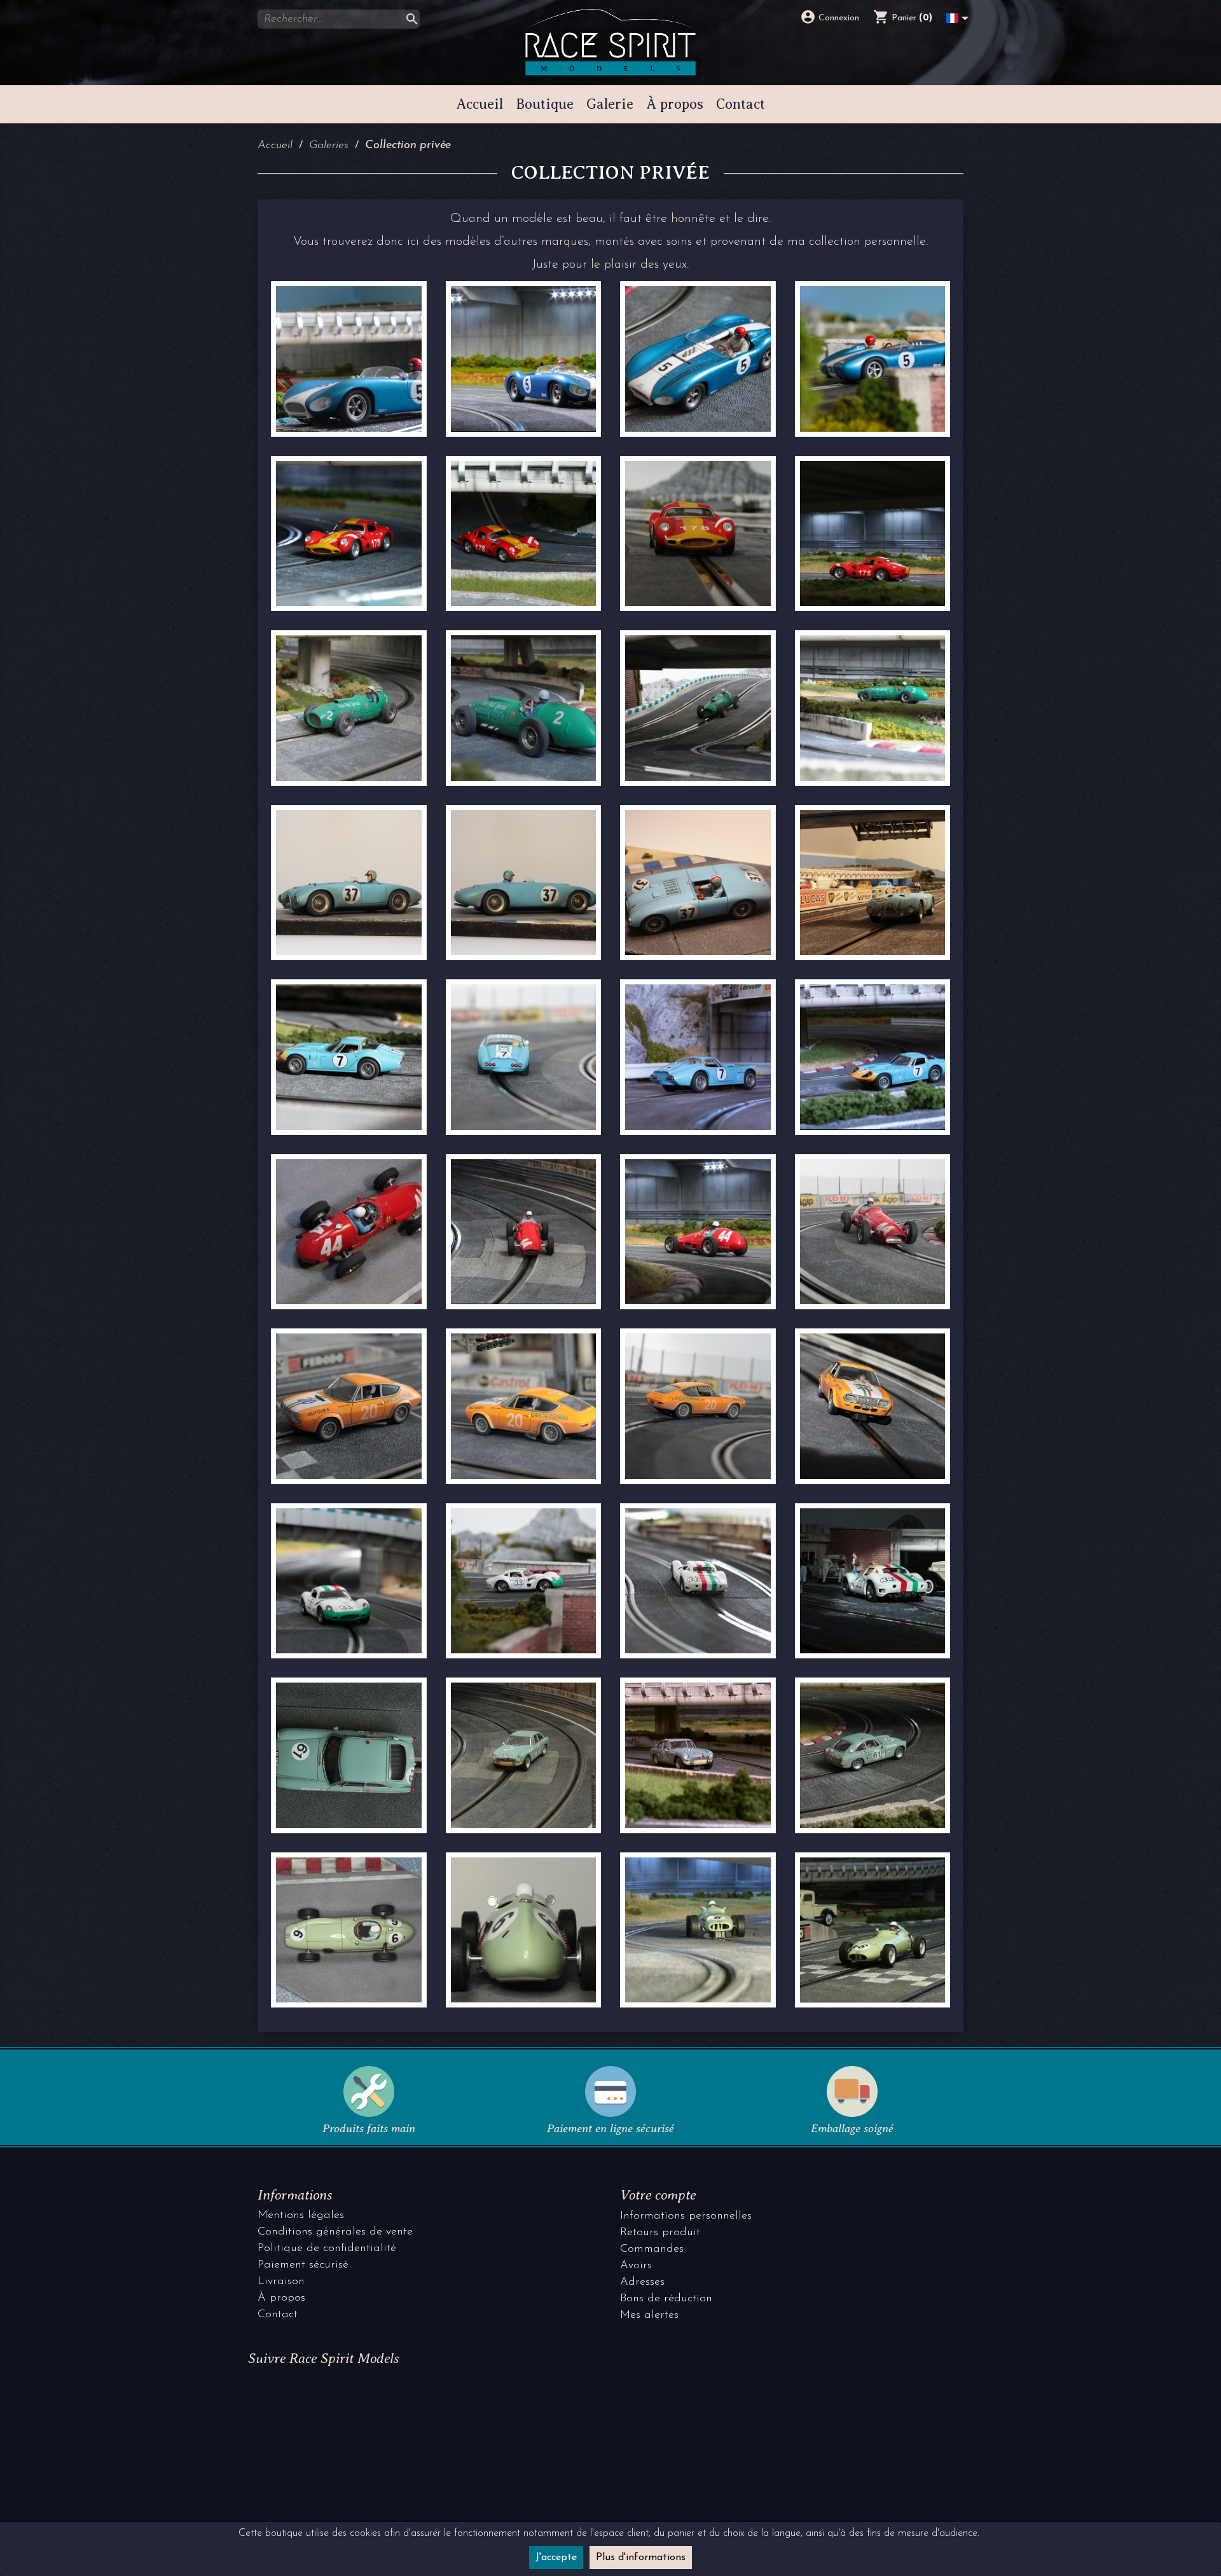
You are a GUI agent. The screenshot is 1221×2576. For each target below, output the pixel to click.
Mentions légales (301, 2215)
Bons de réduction (666, 2299)
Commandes (652, 2249)
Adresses (642, 2282)
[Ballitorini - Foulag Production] (349, 534)
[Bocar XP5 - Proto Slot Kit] (349, 359)
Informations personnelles (686, 2216)
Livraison (281, 2282)
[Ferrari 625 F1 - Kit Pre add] (349, 1232)
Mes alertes (649, 2315)
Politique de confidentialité (327, 2249)
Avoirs (636, 2266)
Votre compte (658, 2195)
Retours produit (660, 2233)
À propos (281, 2298)
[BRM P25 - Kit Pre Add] (349, 1930)
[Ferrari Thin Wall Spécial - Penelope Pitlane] (349, 708)
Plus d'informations (641, 2558)
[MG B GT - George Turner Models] (349, 1755)
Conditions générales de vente (335, 2232)
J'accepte (556, 2558)
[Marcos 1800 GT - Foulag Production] (349, 1057)
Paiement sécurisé (303, 2265)
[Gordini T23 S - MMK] (349, 883)
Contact (278, 2315)
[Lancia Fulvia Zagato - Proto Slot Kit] (349, 1406)
